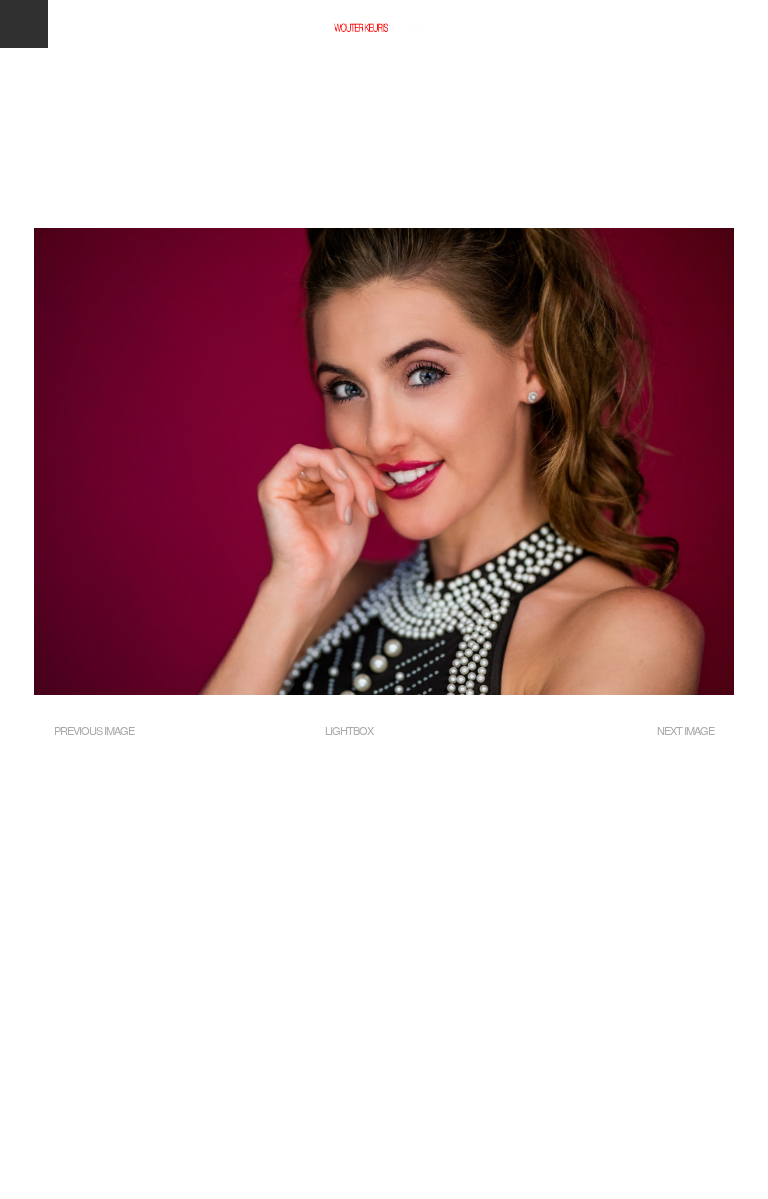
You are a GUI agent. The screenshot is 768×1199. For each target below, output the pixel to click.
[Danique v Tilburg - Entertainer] (384, 689)
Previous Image (94, 730)
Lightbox (349, 730)
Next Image (685, 730)
